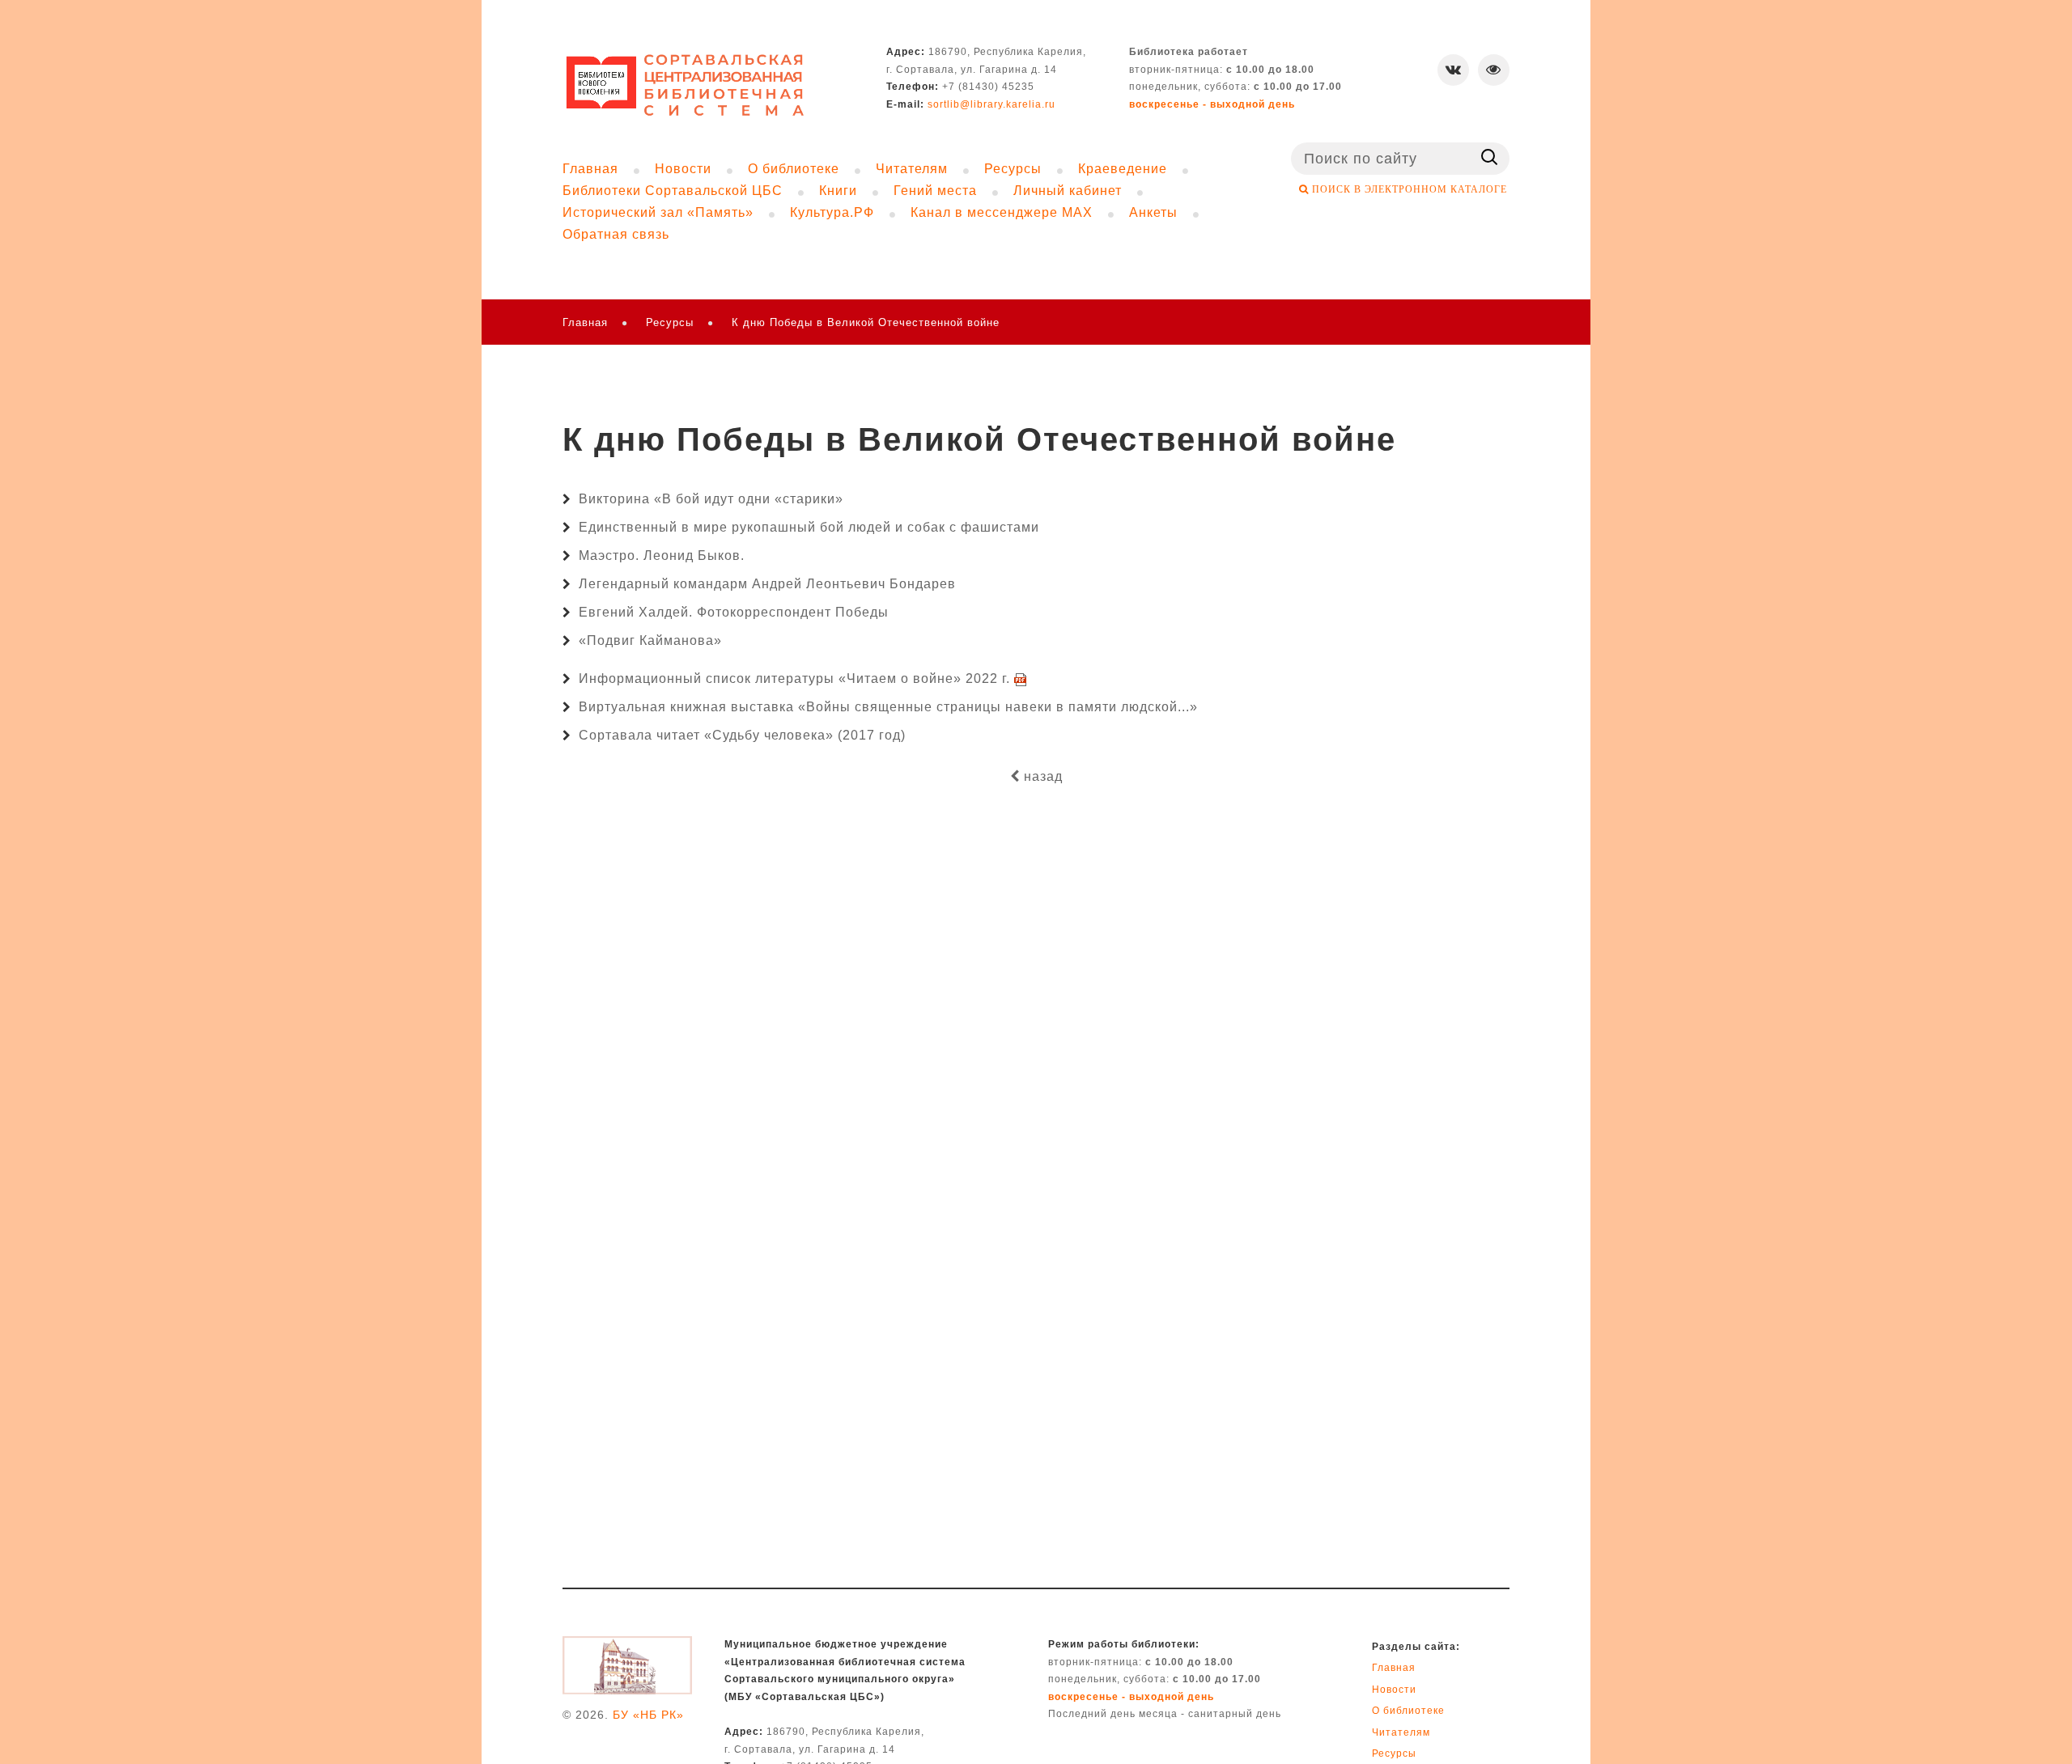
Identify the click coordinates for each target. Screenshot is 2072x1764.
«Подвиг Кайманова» (650, 640)
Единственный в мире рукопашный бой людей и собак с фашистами (809, 527)
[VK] (1453, 70)
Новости (1394, 1690)
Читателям (1401, 1732)
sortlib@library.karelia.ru (991, 104)
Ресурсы (670, 322)
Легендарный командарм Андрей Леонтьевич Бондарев (767, 584)
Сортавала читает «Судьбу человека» (706, 735)
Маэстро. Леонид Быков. (662, 555)
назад (1041, 776)
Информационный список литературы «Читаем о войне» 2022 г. (796, 678)
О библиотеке (1408, 1711)
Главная (585, 322)
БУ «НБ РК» (648, 1715)
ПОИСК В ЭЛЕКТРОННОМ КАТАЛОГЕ (1408, 189)
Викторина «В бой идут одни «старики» (711, 499)
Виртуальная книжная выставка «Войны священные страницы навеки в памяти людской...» (888, 707)
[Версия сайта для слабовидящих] (1494, 70)
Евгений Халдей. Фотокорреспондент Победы (734, 612)
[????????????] (686, 85)
